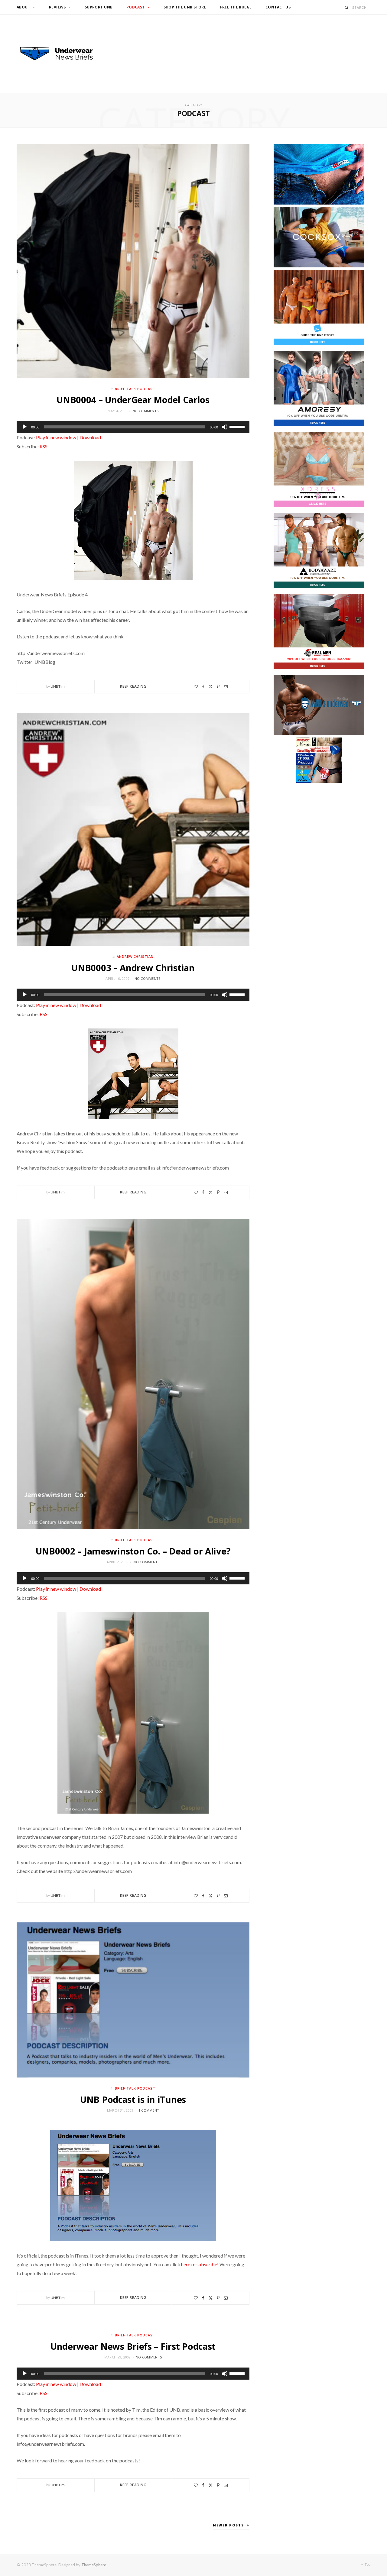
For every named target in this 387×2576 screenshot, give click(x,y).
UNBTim (58, 686)
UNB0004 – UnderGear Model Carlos (133, 400)
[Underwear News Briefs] (62, 54)
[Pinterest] (218, 687)
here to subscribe (199, 2264)
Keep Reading (133, 686)
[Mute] (225, 427)
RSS (44, 446)
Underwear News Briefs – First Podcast (133, 2346)
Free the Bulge (236, 7)
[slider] (238, 426)
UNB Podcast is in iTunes (133, 2099)
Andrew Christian (135, 956)
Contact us (278, 7)
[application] (133, 427)
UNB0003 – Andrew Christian (133, 968)
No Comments (145, 411)
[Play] (24, 427)
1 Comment (149, 2110)
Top (367, 2564)
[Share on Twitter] (211, 687)
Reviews (57, 7)
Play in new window (56, 437)
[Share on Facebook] (203, 687)
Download (90, 437)
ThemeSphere (94, 2565)
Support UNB (99, 7)
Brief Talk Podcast (135, 389)
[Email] (226, 687)
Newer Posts (228, 2525)
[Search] (347, 7)
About (23, 7)
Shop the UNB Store (185, 7)
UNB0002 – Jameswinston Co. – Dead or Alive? (133, 1551)
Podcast (136, 7)
